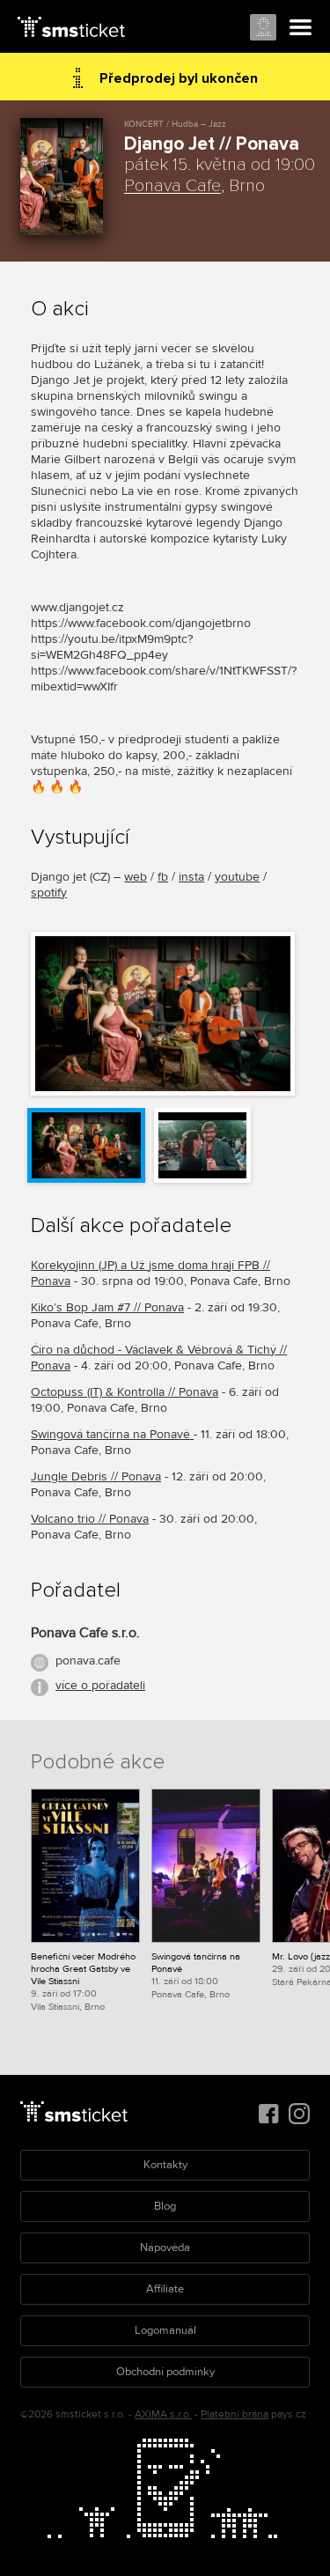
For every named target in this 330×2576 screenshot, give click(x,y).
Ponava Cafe (172, 186)
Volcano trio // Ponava (90, 1519)
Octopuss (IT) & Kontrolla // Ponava (125, 1392)
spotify (49, 893)
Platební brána (235, 2414)
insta (191, 877)
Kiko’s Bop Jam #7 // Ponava (107, 1307)
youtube (237, 877)
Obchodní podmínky (165, 2372)
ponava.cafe (88, 1661)
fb (163, 877)
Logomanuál (165, 2330)
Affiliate (165, 2289)
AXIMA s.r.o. (163, 2414)
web (136, 877)
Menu (301, 28)
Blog (165, 2206)
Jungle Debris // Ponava (96, 1476)
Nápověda (165, 2248)
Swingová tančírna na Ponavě (112, 1434)
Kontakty (165, 2165)
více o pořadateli (100, 1685)
